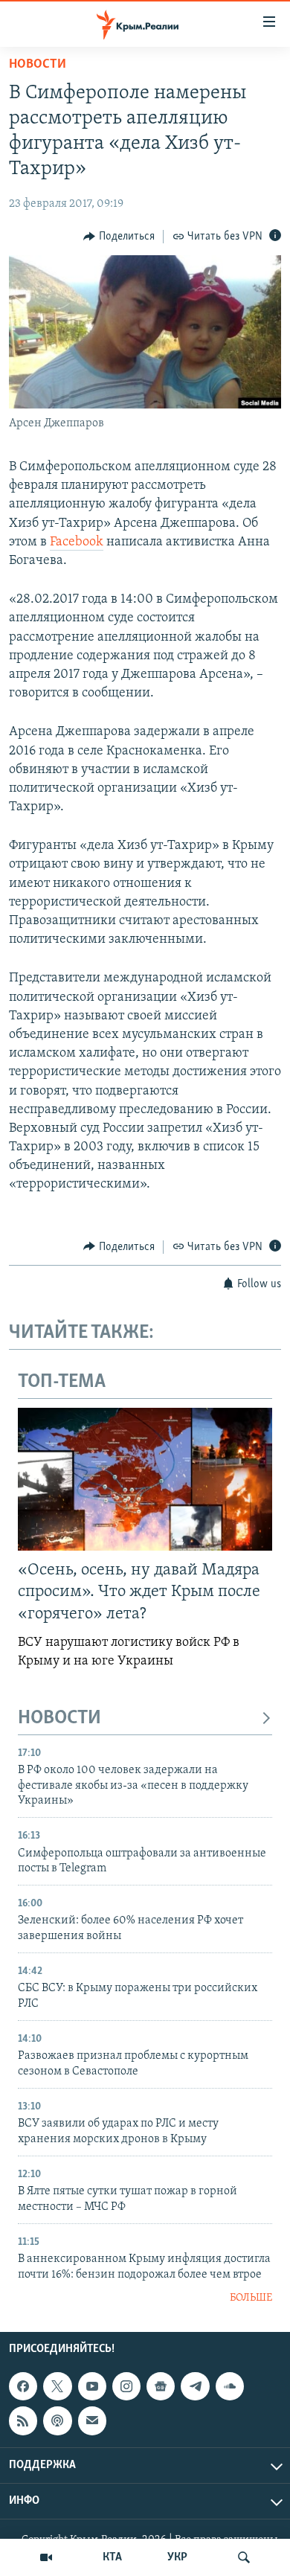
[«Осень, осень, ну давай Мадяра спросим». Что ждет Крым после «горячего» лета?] (145, 1479)
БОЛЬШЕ (251, 2298)
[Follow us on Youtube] (92, 2386)
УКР (177, 2557)
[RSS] (23, 2420)
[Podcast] (57, 2420)
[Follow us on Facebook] (23, 2386)
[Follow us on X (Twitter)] (57, 2386)
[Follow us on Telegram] (195, 2386)
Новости (38, 65)
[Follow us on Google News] (161, 2386)
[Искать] (244, 2557)
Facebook (77, 542)
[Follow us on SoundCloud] (230, 2386)
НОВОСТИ (59, 1718)
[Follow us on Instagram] (126, 2386)
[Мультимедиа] (46, 2557)
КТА (112, 2557)
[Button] (119, 237)
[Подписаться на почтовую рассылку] (92, 2420)
